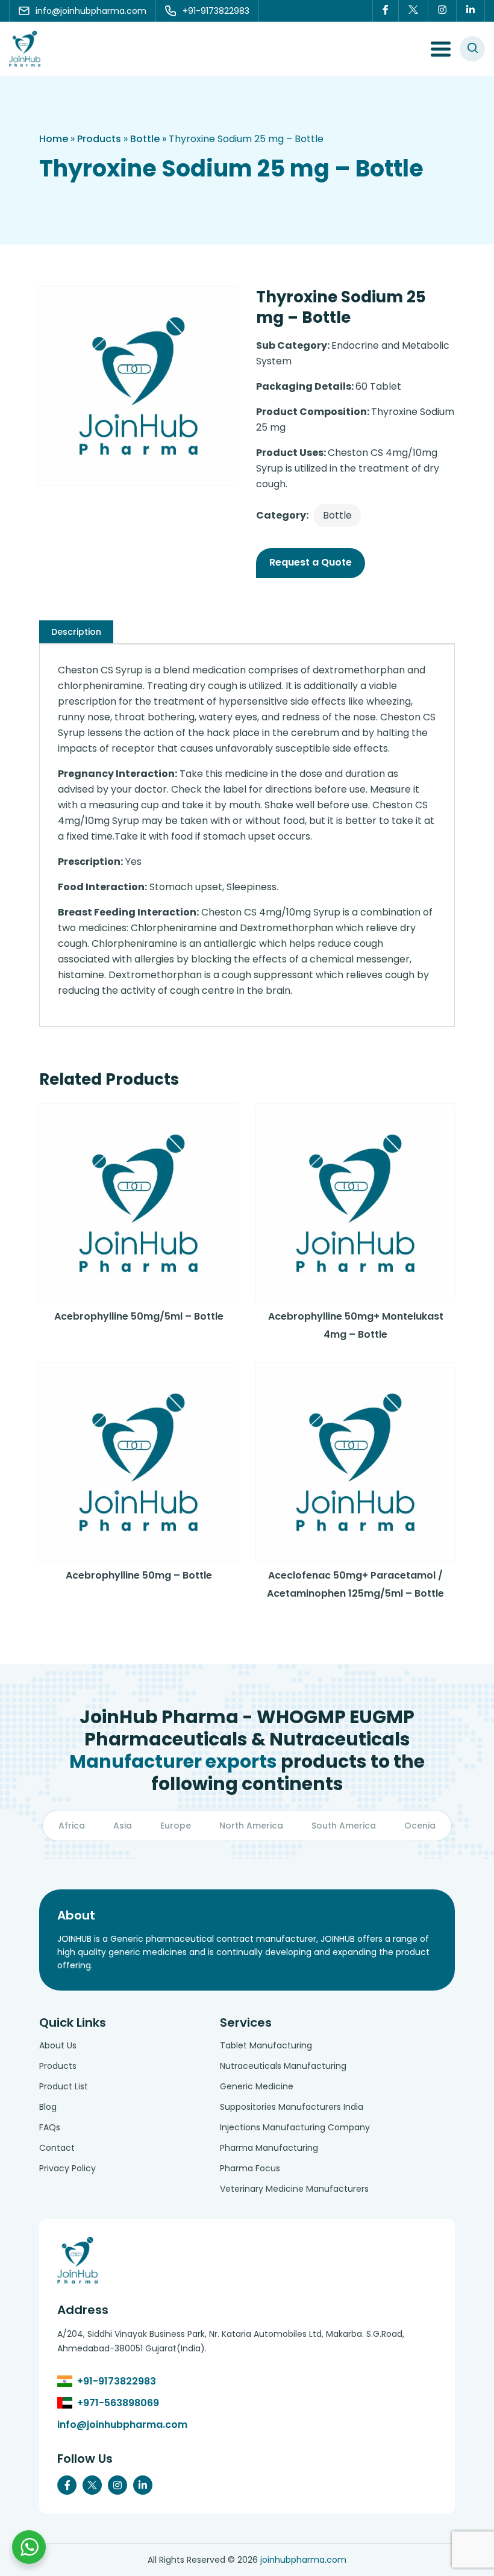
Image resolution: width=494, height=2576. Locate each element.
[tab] (76, 632)
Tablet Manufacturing (266, 2045)
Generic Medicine (257, 2086)
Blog (48, 2107)
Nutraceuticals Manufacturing (283, 2066)
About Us (58, 2045)
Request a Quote (311, 562)
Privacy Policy (67, 2168)
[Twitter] (414, 11)
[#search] (472, 49)
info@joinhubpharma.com (122, 2425)
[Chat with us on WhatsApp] (29, 2547)
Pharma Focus (250, 2168)
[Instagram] (442, 11)
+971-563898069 (118, 2403)
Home (54, 139)
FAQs (50, 2127)
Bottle (145, 139)
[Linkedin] (471, 11)
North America (251, 1826)
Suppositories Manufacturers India (292, 2107)
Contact (57, 2148)
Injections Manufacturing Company (295, 2127)
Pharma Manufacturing (269, 2148)
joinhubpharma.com (303, 2560)
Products (99, 139)
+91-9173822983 (117, 2381)
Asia (123, 1826)
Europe (176, 1826)
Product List (64, 2086)
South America (344, 1826)
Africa (72, 1826)
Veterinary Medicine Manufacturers (294, 2189)
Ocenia (420, 1826)
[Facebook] (386, 11)
